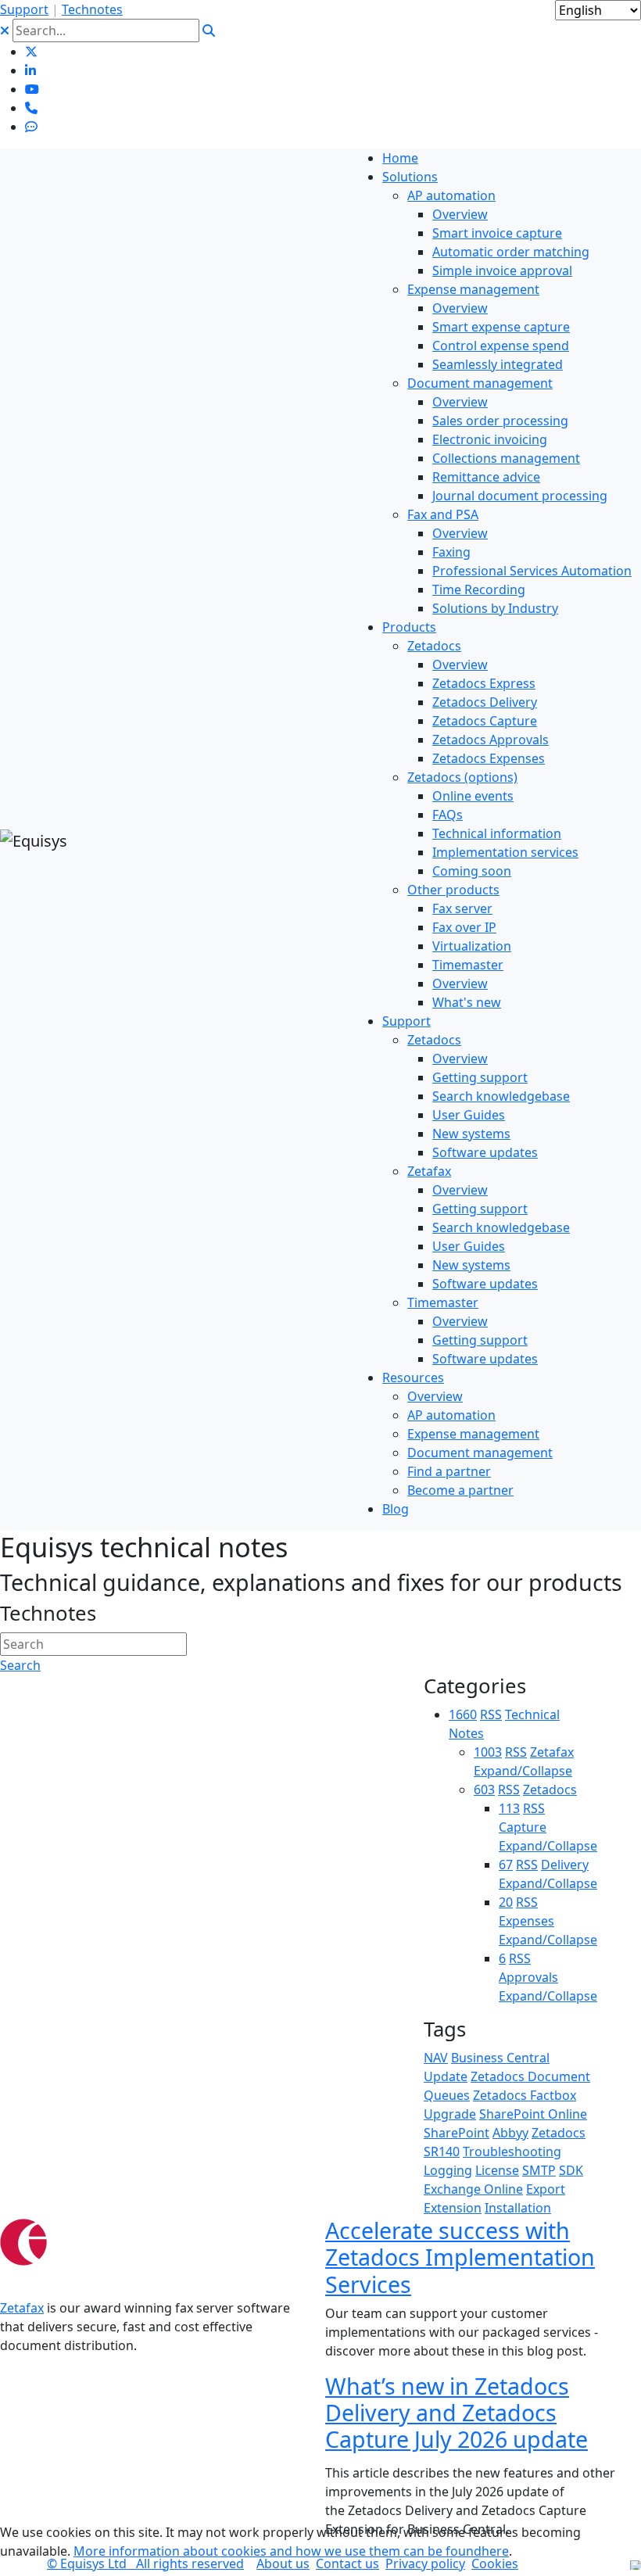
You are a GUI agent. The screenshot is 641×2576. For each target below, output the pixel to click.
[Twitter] (31, 52)
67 (506, 1865)
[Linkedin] (30, 70)
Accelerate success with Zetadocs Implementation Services (460, 2257)
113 (509, 1808)
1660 (463, 1714)
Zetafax (22, 2308)
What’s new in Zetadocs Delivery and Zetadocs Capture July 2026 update (457, 2413)
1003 (488, 1752)
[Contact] (31, 108)
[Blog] (31, 127)
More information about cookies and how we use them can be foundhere (291, 2551)
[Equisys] (34, 840)
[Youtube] (32, 89)
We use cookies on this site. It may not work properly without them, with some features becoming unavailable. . (290, 2542)
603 (484, 1790)
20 (506, 1902)
